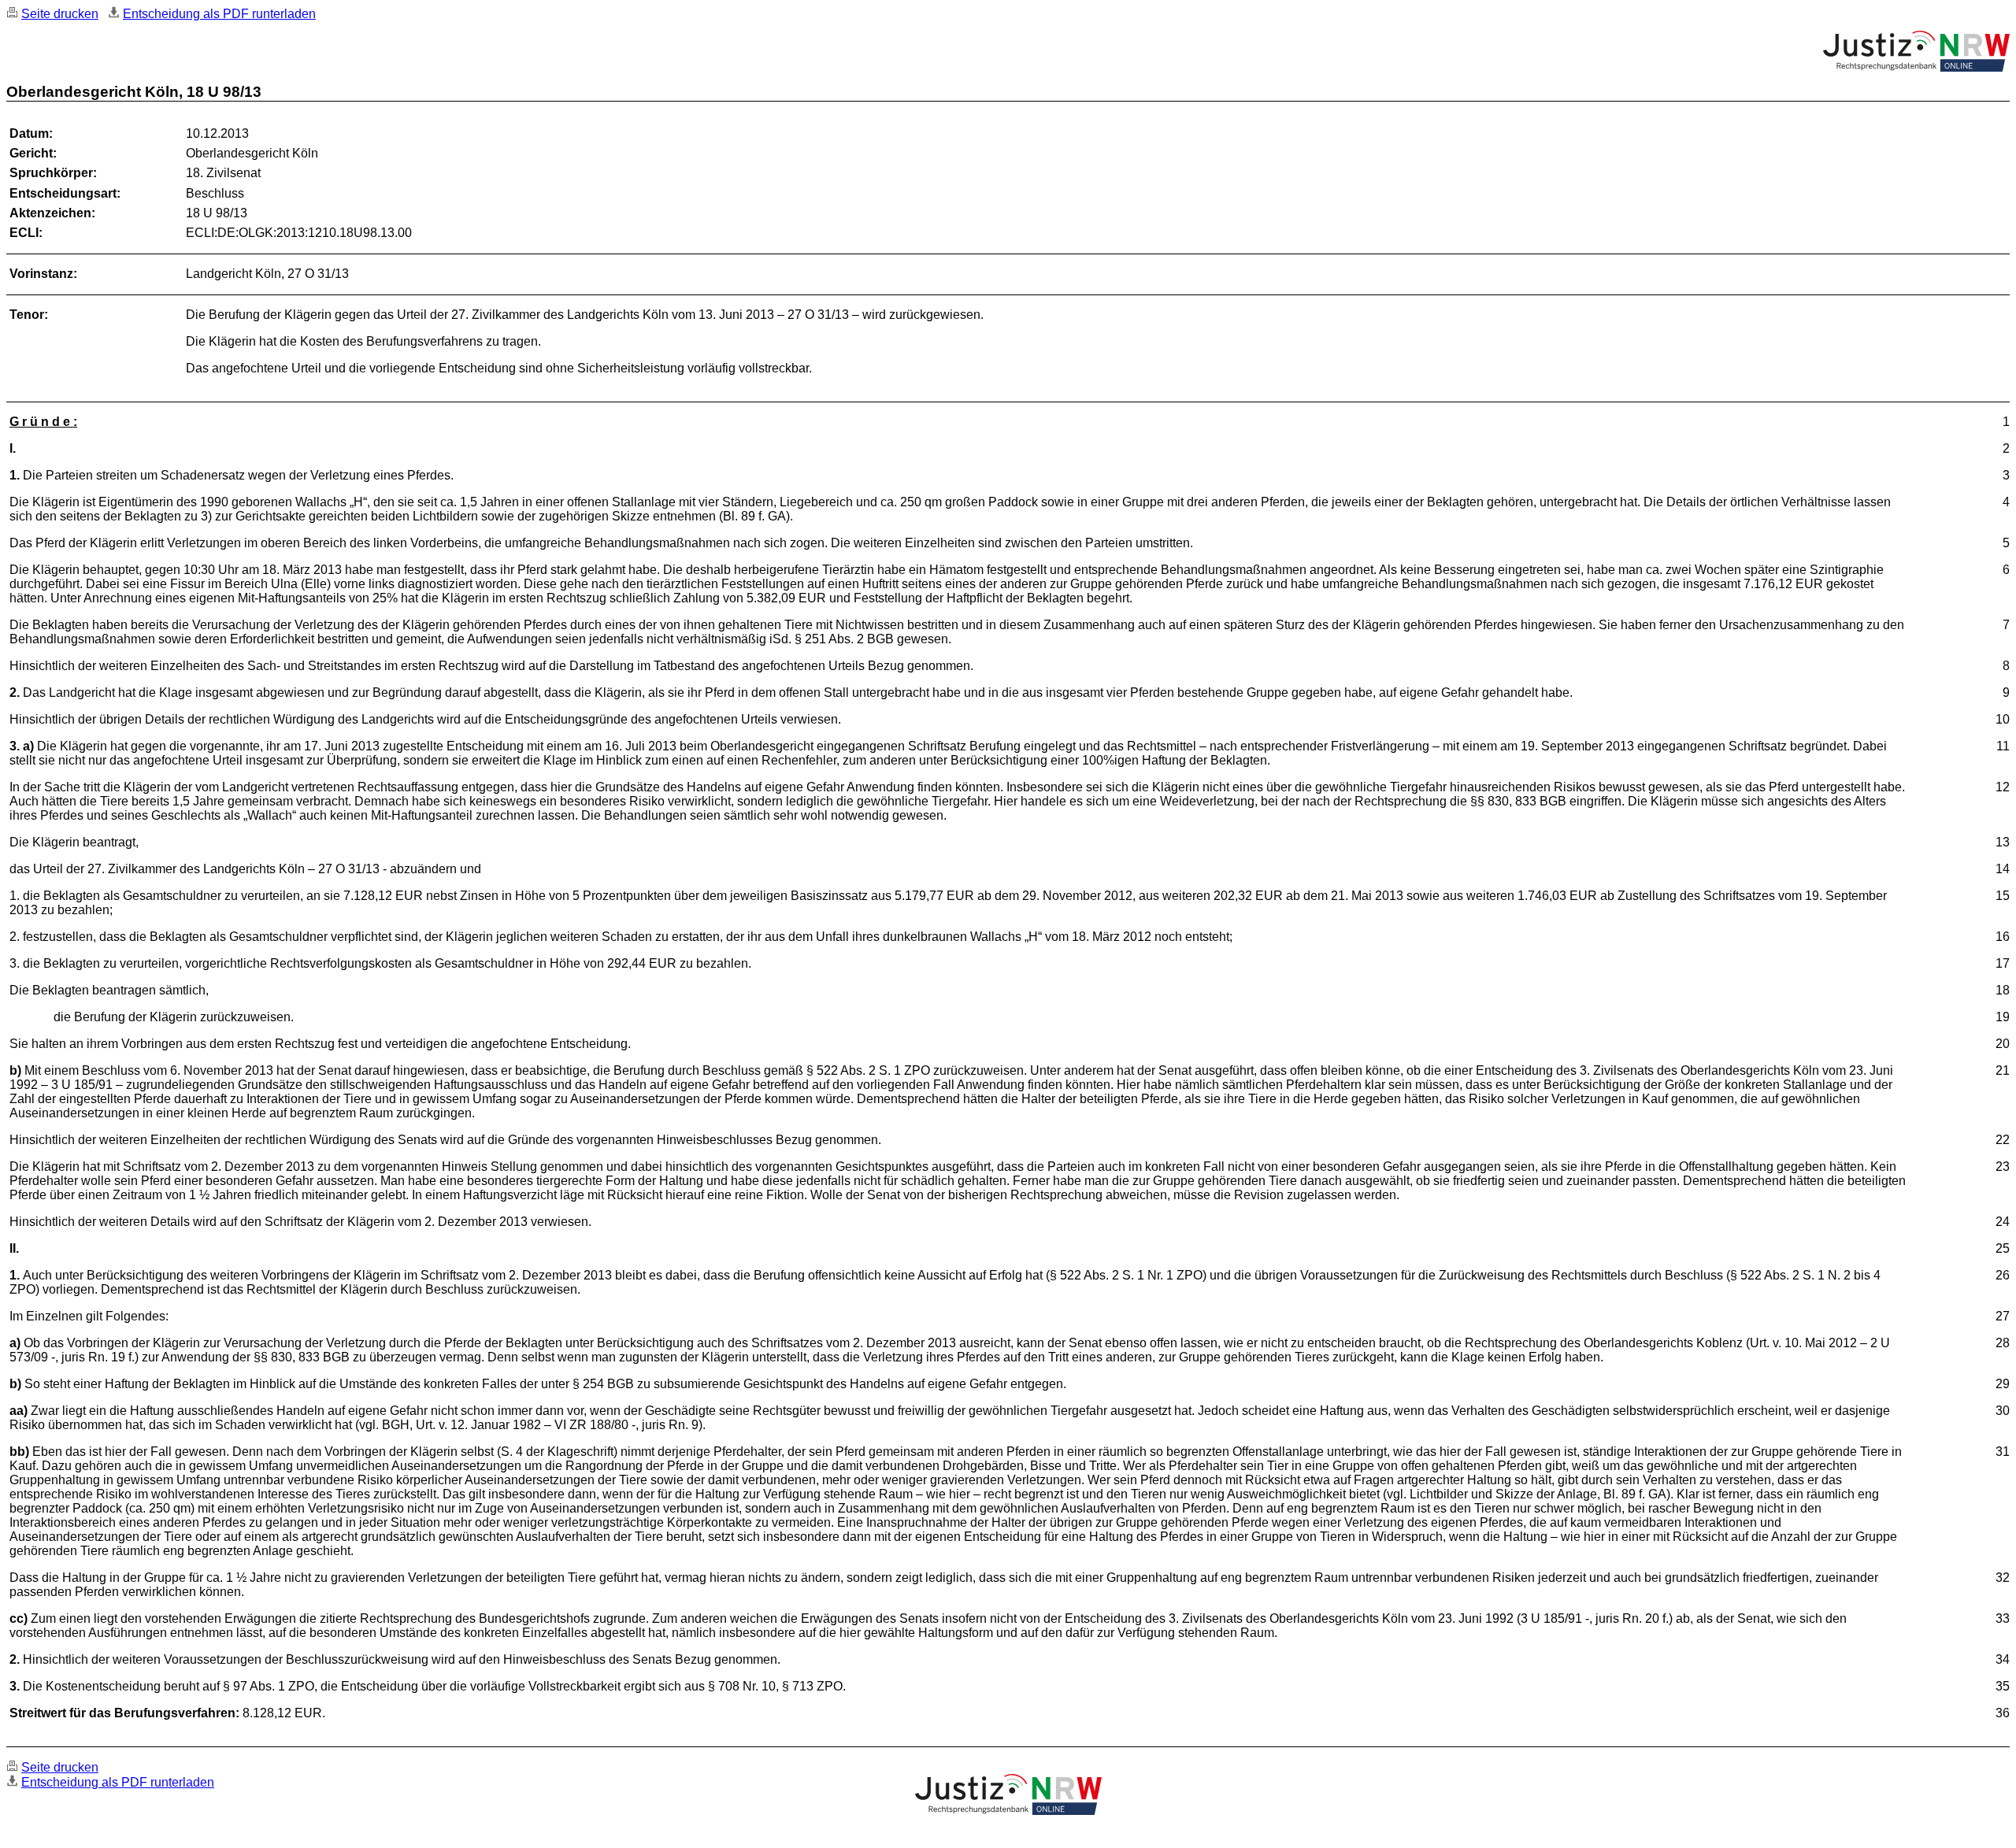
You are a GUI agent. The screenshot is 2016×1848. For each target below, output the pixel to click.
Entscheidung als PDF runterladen (219, 14)
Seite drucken (60, 14)
